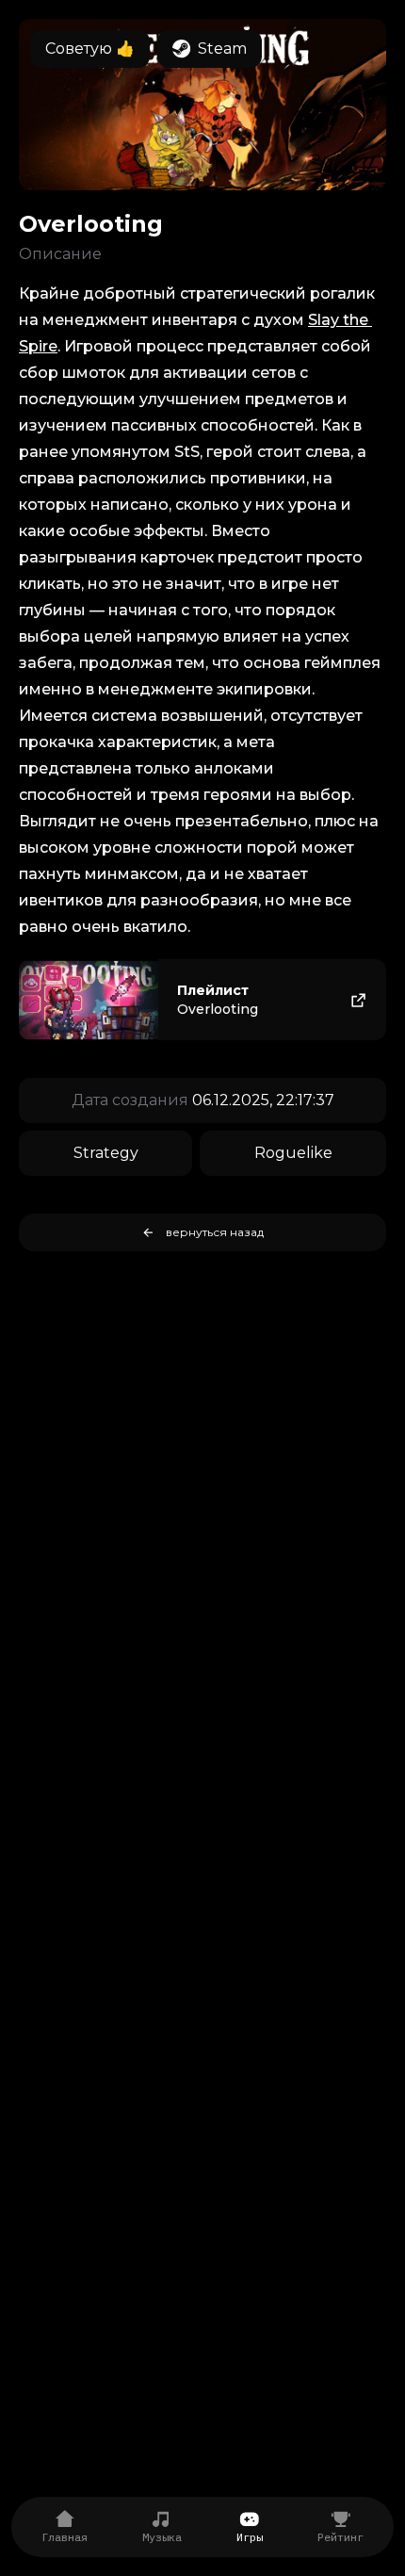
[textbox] (202, 660)
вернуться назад (215, 1232)
